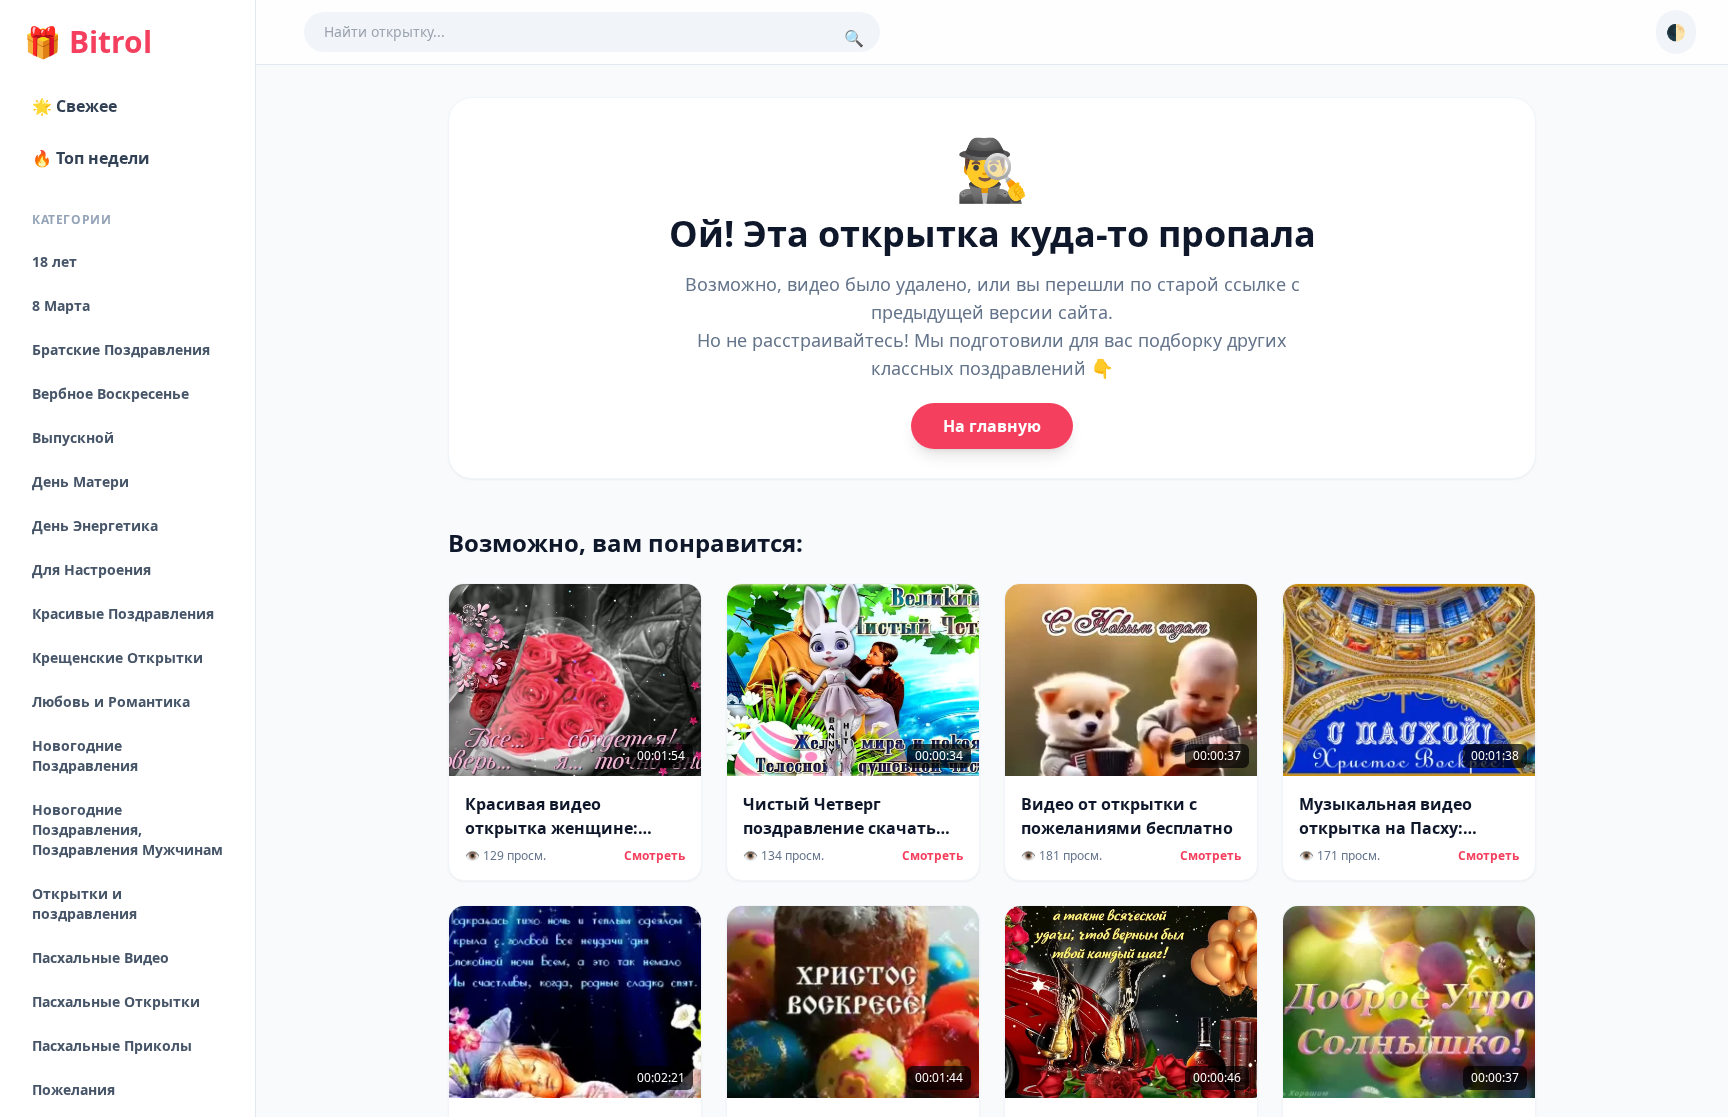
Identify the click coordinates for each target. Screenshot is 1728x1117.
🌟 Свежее (74, 106)
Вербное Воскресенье (110, 393)
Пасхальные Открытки (116, 1001)
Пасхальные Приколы (112, 1045)
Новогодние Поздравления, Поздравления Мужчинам (127, 829)
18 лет (54, 261)
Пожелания (73, 1089)
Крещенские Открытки (117, 657)
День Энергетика (95, 525)
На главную (992, 426)
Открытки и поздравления (84, 903)
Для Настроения (91, 569)
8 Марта (61, 305)
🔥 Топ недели (91, 158)
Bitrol (88, 42)
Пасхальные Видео (100, 957)
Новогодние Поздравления (85, 755)
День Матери (80, 481)
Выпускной (73, 437)
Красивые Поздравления (123, 613)
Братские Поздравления (121, 349)
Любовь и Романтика (111, 701)
